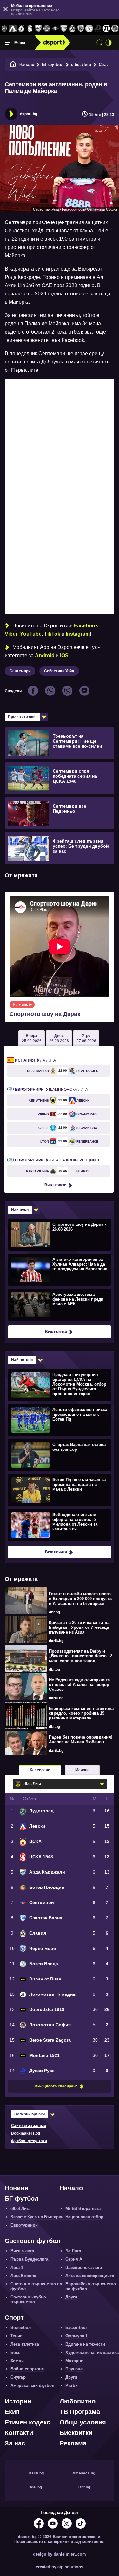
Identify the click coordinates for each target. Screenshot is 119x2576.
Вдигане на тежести (85, 2344)
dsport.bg (29, 114)
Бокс (15, 2352)
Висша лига (22, 2251)
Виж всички (55, 1185)
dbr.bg (54, 1612)
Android (45, 656)
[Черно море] (81, 29)
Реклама (73, 2443)
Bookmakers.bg (26, 2133)
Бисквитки (76, 2433)
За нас (15, 2443)
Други (71, 2297)
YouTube (31, 634)
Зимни (17, 2361)
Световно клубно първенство (28, 2299)
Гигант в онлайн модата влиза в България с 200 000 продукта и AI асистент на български (80, 1599)
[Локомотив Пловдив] (106, 29)
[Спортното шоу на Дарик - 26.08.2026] (59, 1234)
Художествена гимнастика (92, 2352)
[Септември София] (55, 29)
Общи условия (83, 2422)
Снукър (18, 2377)
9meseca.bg (84, 2473)
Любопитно (78, 2401)
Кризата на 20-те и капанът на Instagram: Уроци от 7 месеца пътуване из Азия (79, 1627)
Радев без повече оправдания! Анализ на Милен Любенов (81, 1740)
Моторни (74, 2361)
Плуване (74, 2369)
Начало (27, 64)
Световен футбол (33, 2241)
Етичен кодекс (27, 2422)
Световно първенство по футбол (36, 2286)
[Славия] (72, 29)
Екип (12, 2412)
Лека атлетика (25, 2344)
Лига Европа (23, 2276)
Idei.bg (36, 2487)
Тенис (16, 2336)
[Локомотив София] (115, 29)
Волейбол (21, 2328)
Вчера (32, 1038)
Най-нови (20, 1210)
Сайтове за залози (29, 2126)
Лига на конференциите (58, 1160)
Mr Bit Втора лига (83, 2209)
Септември (20, 671)
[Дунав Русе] (98, 29)
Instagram (78, 634)
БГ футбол (53, 64)
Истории (18, 2401)
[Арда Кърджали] (38, 29)
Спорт (14, 2318)
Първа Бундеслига (29, 2259)
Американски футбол (32, 2385)
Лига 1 (17, 2267)
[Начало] (13, 64)
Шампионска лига (51, 1090)
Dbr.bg (84, 2487)
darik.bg (56, 1641)
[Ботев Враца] (89, 29)
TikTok (52, 634)
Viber (11, 634)
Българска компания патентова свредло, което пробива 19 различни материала (81, 1713)
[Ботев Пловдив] (47, 29)
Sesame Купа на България (37, 2217)
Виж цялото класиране (56, 2086)
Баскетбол (76, 2328)
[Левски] (13, 29)
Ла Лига (35, 1060)
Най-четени (22, 1360)
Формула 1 (76, 2336)
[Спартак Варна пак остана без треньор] (59, 1455)
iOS (64, 656)
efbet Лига (81, 64)
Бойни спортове (27, 2369)
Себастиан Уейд (59, 671)
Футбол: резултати (29, 2141)
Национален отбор (84, 2217)
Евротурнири (24, 2225)
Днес (59, 1038)
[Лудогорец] (4, 29)
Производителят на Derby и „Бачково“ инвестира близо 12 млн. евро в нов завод (81, 1656)
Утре (86, 1038)
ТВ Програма (80, 2412)
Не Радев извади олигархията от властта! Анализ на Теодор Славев (79, 1685)
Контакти (19, 2433)
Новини (17, 2188)
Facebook (86, 626)
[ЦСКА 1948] (30, 29)
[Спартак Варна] (64, 29)
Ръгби (72, 2385)
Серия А (74, 2259)
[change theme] (109, 43)
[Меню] (7, 43)
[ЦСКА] (21, 29)
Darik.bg (36, 2473)
